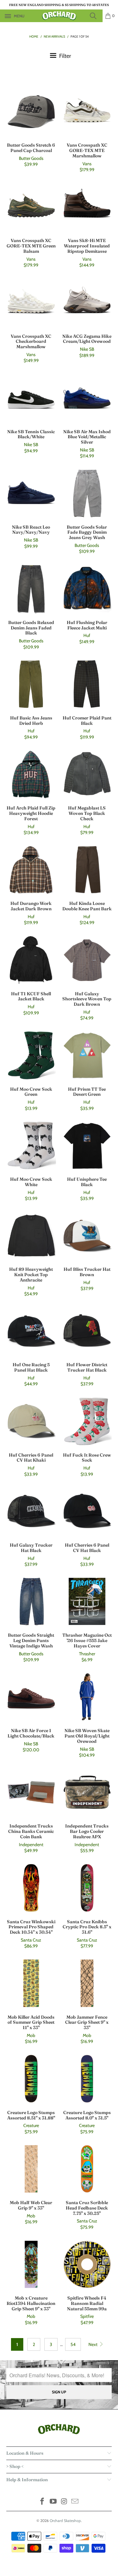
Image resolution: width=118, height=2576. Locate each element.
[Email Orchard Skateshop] (75, 2502)
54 (73, 2344)
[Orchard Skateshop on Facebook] (42, 2502)
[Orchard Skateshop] (59, 16)
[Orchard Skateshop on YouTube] (53, 2502)
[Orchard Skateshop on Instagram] (64, 2502)
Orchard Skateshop (65, 2521)
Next (93, 2344)
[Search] (95, 16)
